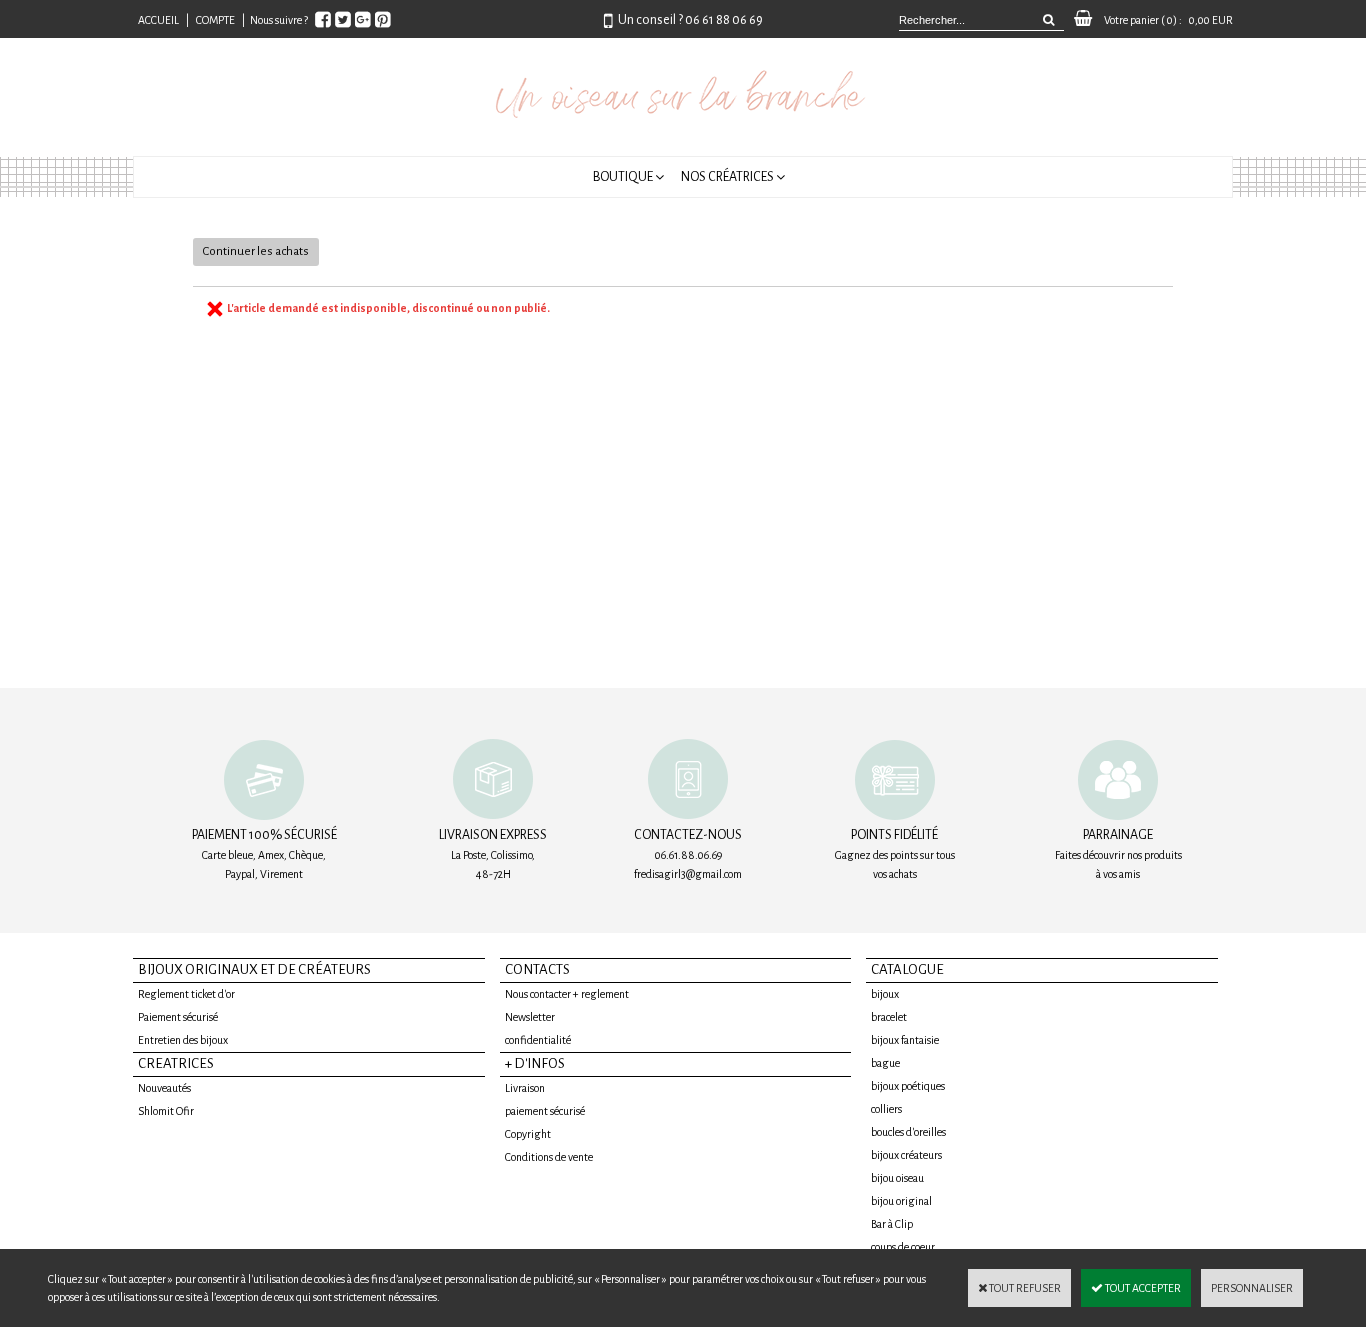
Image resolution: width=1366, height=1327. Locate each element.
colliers (886, 1109)
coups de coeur (903, 1247)
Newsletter (530, 1017)
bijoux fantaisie (905, 1040)
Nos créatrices (727, 177)
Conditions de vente (549, 1157)
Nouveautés (164, 1088)
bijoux (885, 994)
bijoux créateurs (906, 1155)
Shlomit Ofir (166, 1111)
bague (885, 1063)
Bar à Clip (892, 1224)
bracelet (889, 1017)
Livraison (525, 1088)
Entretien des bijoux (183, 1040)
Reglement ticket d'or (186, 994)
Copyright (528, 1134)
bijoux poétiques (908, 1086)
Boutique (623, 177)
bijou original (901, 1201)
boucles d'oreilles (908, 1132)
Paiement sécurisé (178, 1017)
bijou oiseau (897, 1178)
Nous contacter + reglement (567, 994)
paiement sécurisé (545, 1111)
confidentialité (538, 1040)
